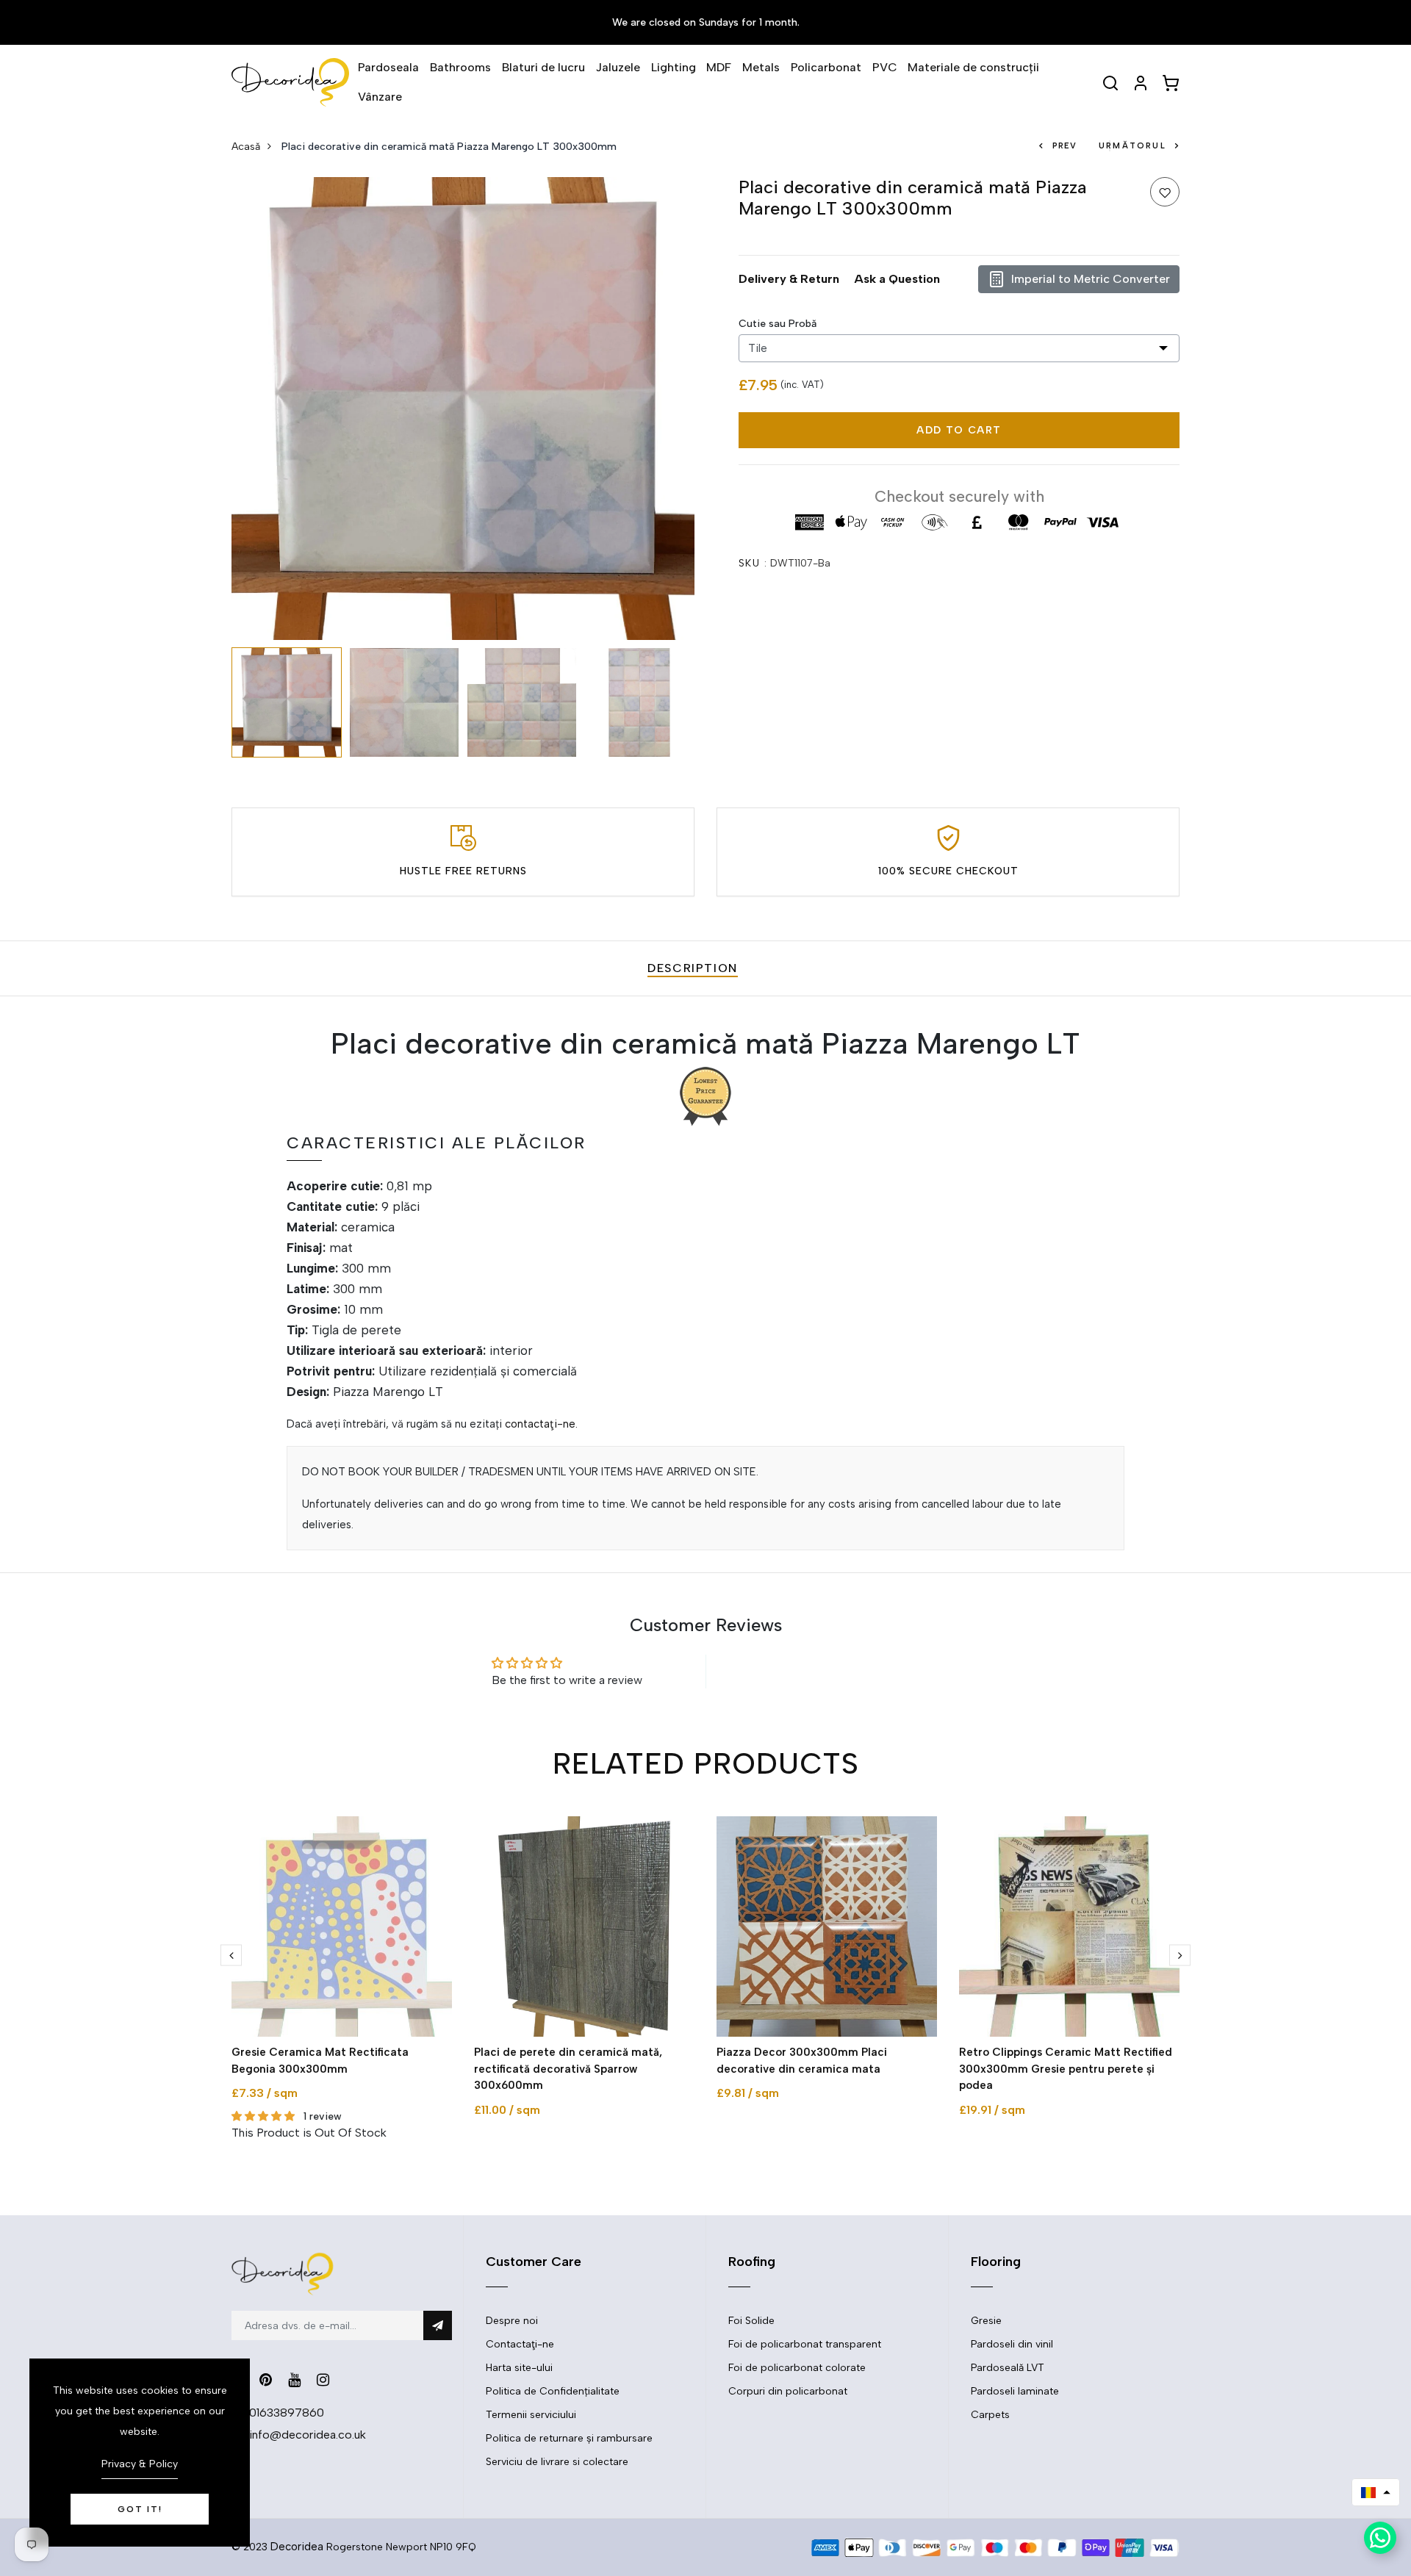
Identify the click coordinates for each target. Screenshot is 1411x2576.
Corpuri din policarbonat (788, 2391)
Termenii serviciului (531, 2415)
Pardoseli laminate (1015, 2391)
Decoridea (297, 2547)
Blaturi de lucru (543, 67)
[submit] (438, 2325)
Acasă (246, 147)
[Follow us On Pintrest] (266, 2380)
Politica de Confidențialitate (553, 2391)
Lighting (674, 67)
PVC (885, 67)
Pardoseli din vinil (1012, 2344)
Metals (761, 67)
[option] (463, 409)
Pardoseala (388, 67)
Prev (1064, 146)
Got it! (140, 2509)
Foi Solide (751, 2321)
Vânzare (380, 97)
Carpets (990, 2415)
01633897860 (287, 2413)
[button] (1376, 2492)
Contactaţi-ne (520, 2344)
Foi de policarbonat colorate (797, 2368)
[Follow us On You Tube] (294, 2380)
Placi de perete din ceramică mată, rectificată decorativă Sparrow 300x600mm (568, 2069)
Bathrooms (460, 67)
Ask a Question (897, 279)
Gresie (986, 2321)
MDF (719, 67)
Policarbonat (826, 67)
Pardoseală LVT (1008, 2368)
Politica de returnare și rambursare (569, 2438)
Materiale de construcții (973, 67)
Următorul (1132, 146)
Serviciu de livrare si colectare (557, 2462)
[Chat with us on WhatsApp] (1380, 2538)
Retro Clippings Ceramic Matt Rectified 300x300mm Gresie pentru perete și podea (1066, 2069)
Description (693, 968)
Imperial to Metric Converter (1091, 279)
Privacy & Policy (140, 2464)
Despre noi (512, 2321)
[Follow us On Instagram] (323, 2380)
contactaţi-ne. (541, 1424)
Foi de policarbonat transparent (805, 2344)
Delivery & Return (789, 279)
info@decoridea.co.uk (308, 2435)
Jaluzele (618, 67)
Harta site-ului (519, 2368)
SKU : (753, 563)
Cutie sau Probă (778, 324)
